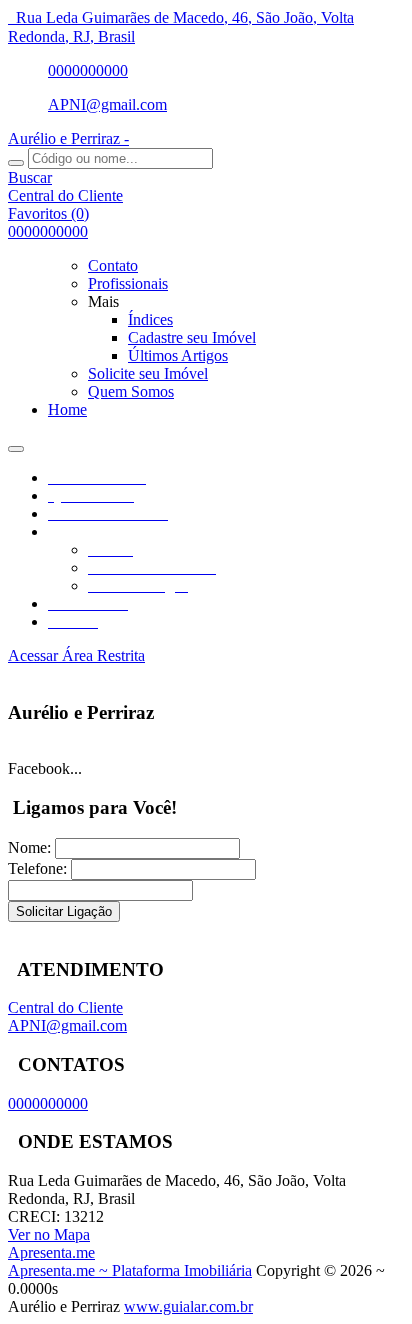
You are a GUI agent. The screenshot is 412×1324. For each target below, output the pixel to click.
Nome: (29, 847)
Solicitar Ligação (64, 911)
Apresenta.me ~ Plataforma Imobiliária (130, 1270)
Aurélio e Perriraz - (68, 138)
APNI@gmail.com (107, 104)
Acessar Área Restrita (76, 655)
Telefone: (37, 868)
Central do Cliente (65, 1007)
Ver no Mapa (49, 1234)
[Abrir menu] (16, 443)
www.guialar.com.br (188, 1306)
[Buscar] (16, 163)
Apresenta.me (51, 1252)
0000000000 (88, 70)
